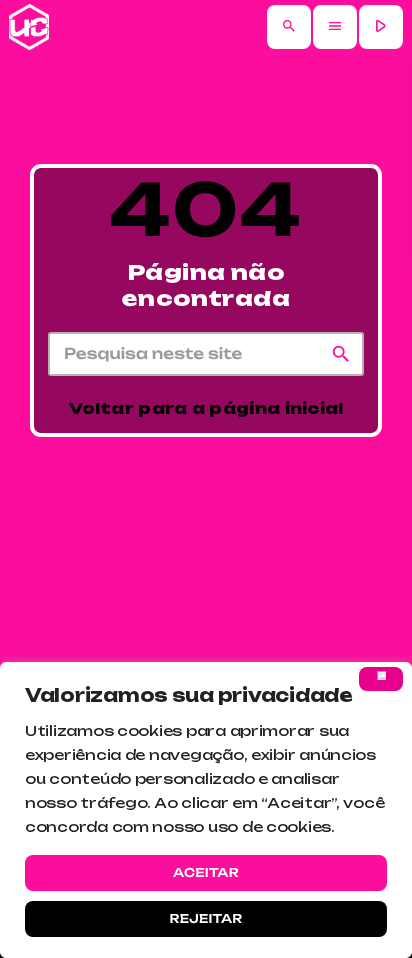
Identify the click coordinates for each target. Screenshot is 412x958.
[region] (206, 810)
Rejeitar (205, 918)
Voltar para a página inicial (206, 408)
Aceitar (206, 872)
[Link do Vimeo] (29, 27)
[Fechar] (381, 679)
